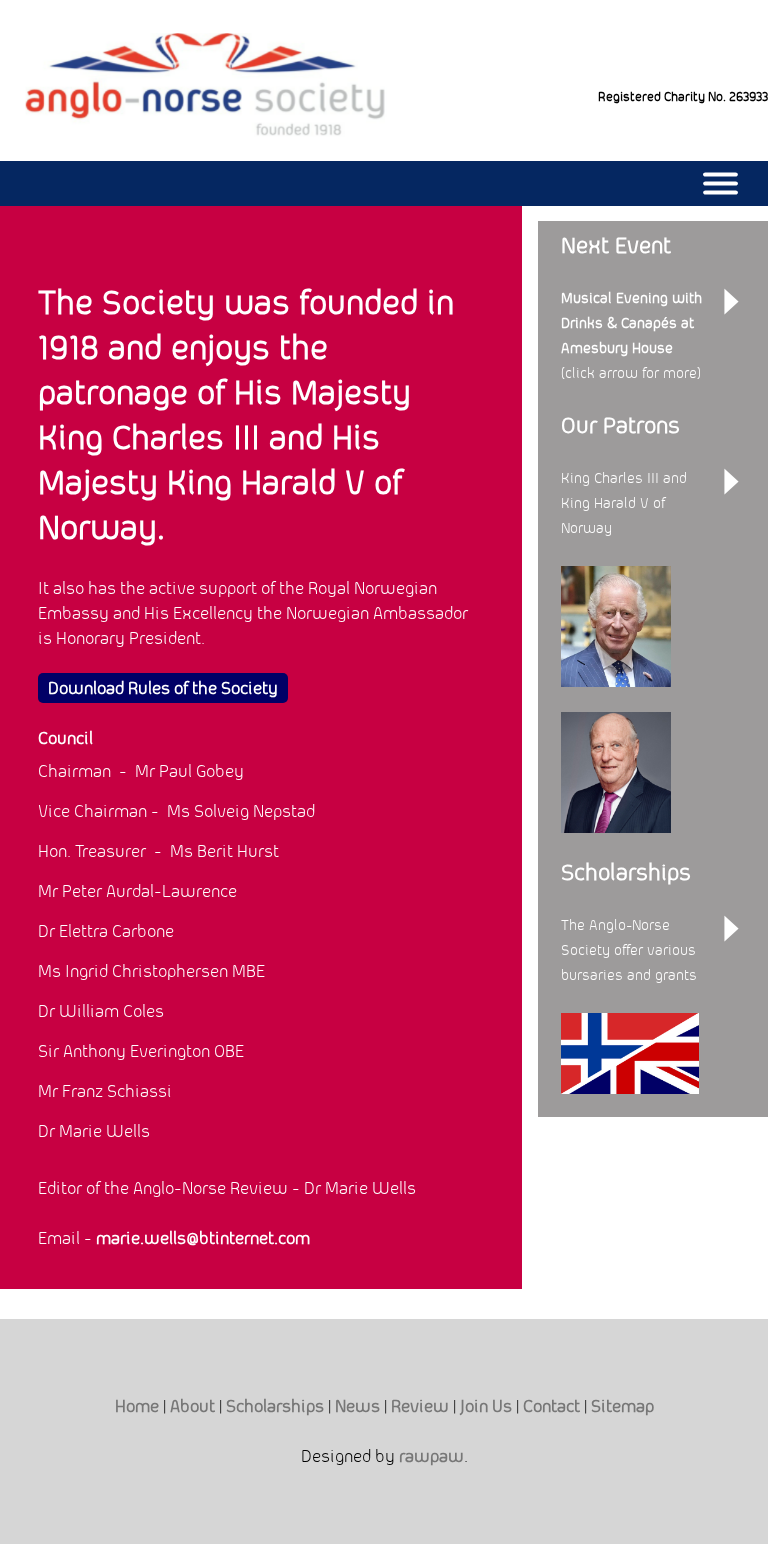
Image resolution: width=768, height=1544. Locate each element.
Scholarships (275, 1406)
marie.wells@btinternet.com (203, 1238)
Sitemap (622, 1406)
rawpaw (431, 1456)
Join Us (486, 1406)
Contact (551, 1406)
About (192, 1406)
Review (420, 1406)
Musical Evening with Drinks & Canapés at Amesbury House (631, 323)
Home (137, 1406)
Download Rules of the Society (163, 688)
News (357, 1406)
